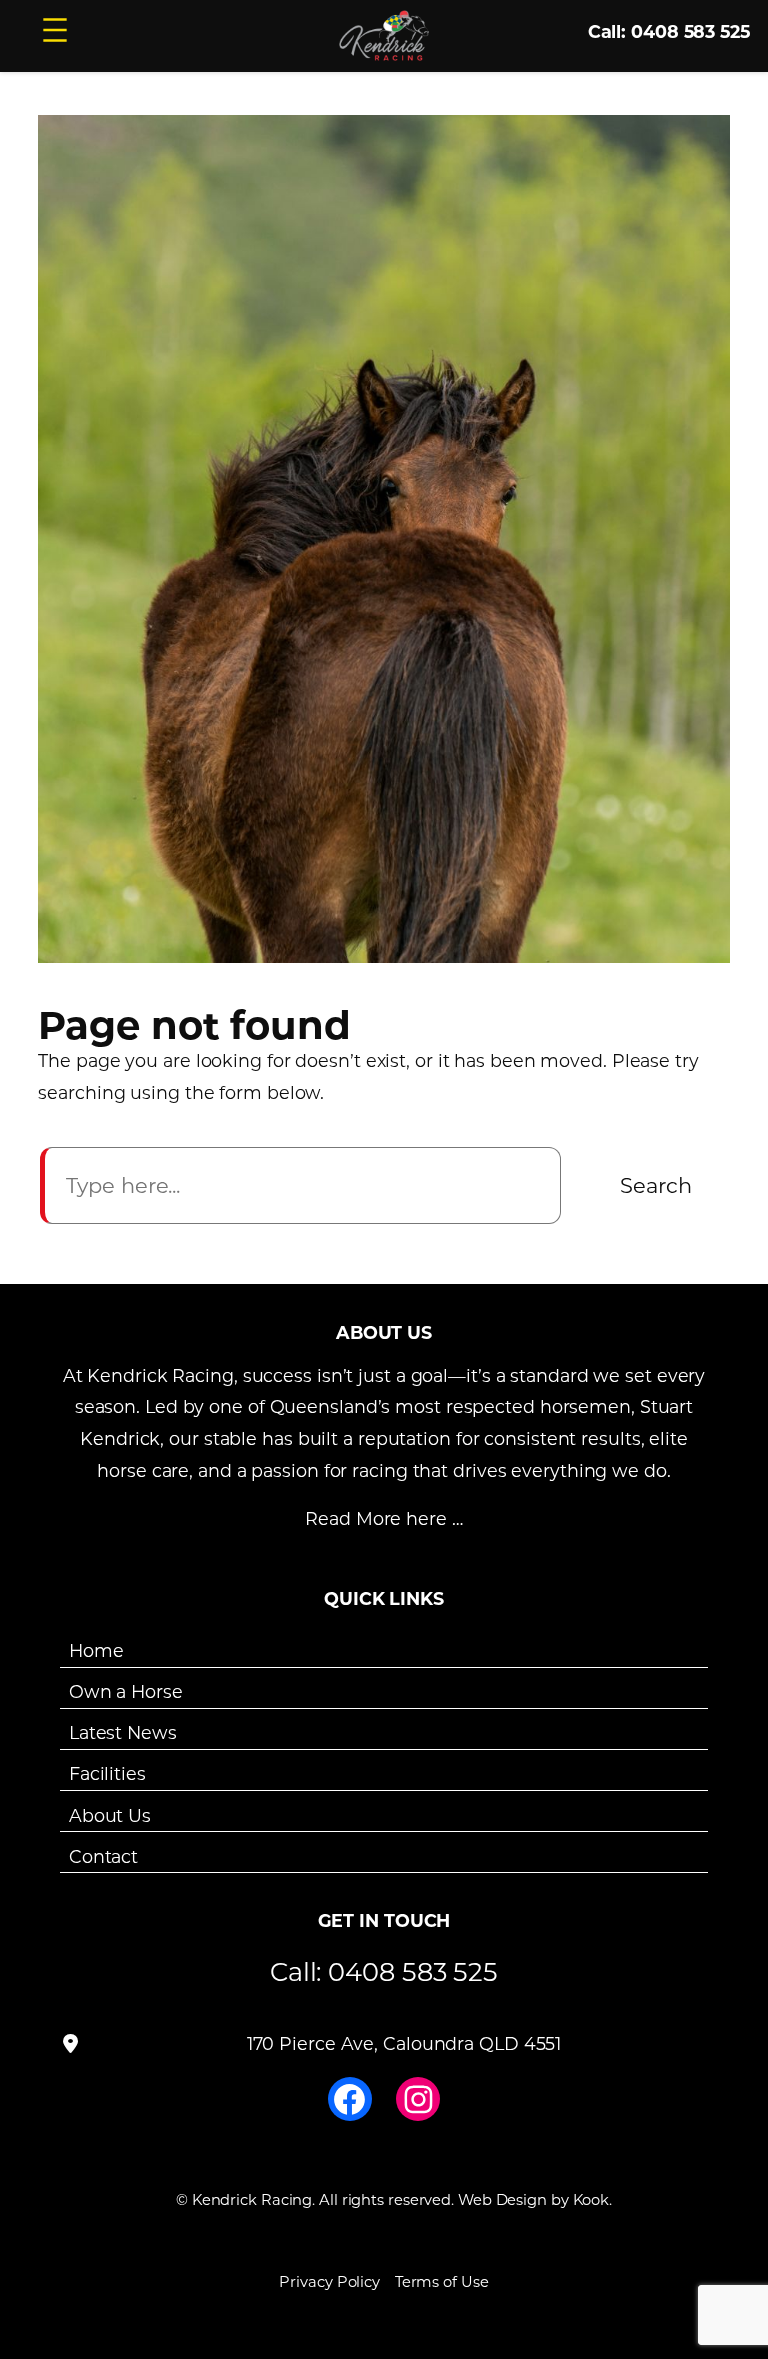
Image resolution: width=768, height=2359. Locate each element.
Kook (591, 2199)
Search (656, 1185)
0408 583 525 (413, 1971)
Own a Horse (126, 1691)
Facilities (107, 1773)
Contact (103, 1856)
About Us (110, 1814)
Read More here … (383, 1518)
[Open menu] (55, 30)
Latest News (123, 1732)
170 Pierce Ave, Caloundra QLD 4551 (404, 2043)
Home (96, 1650)
